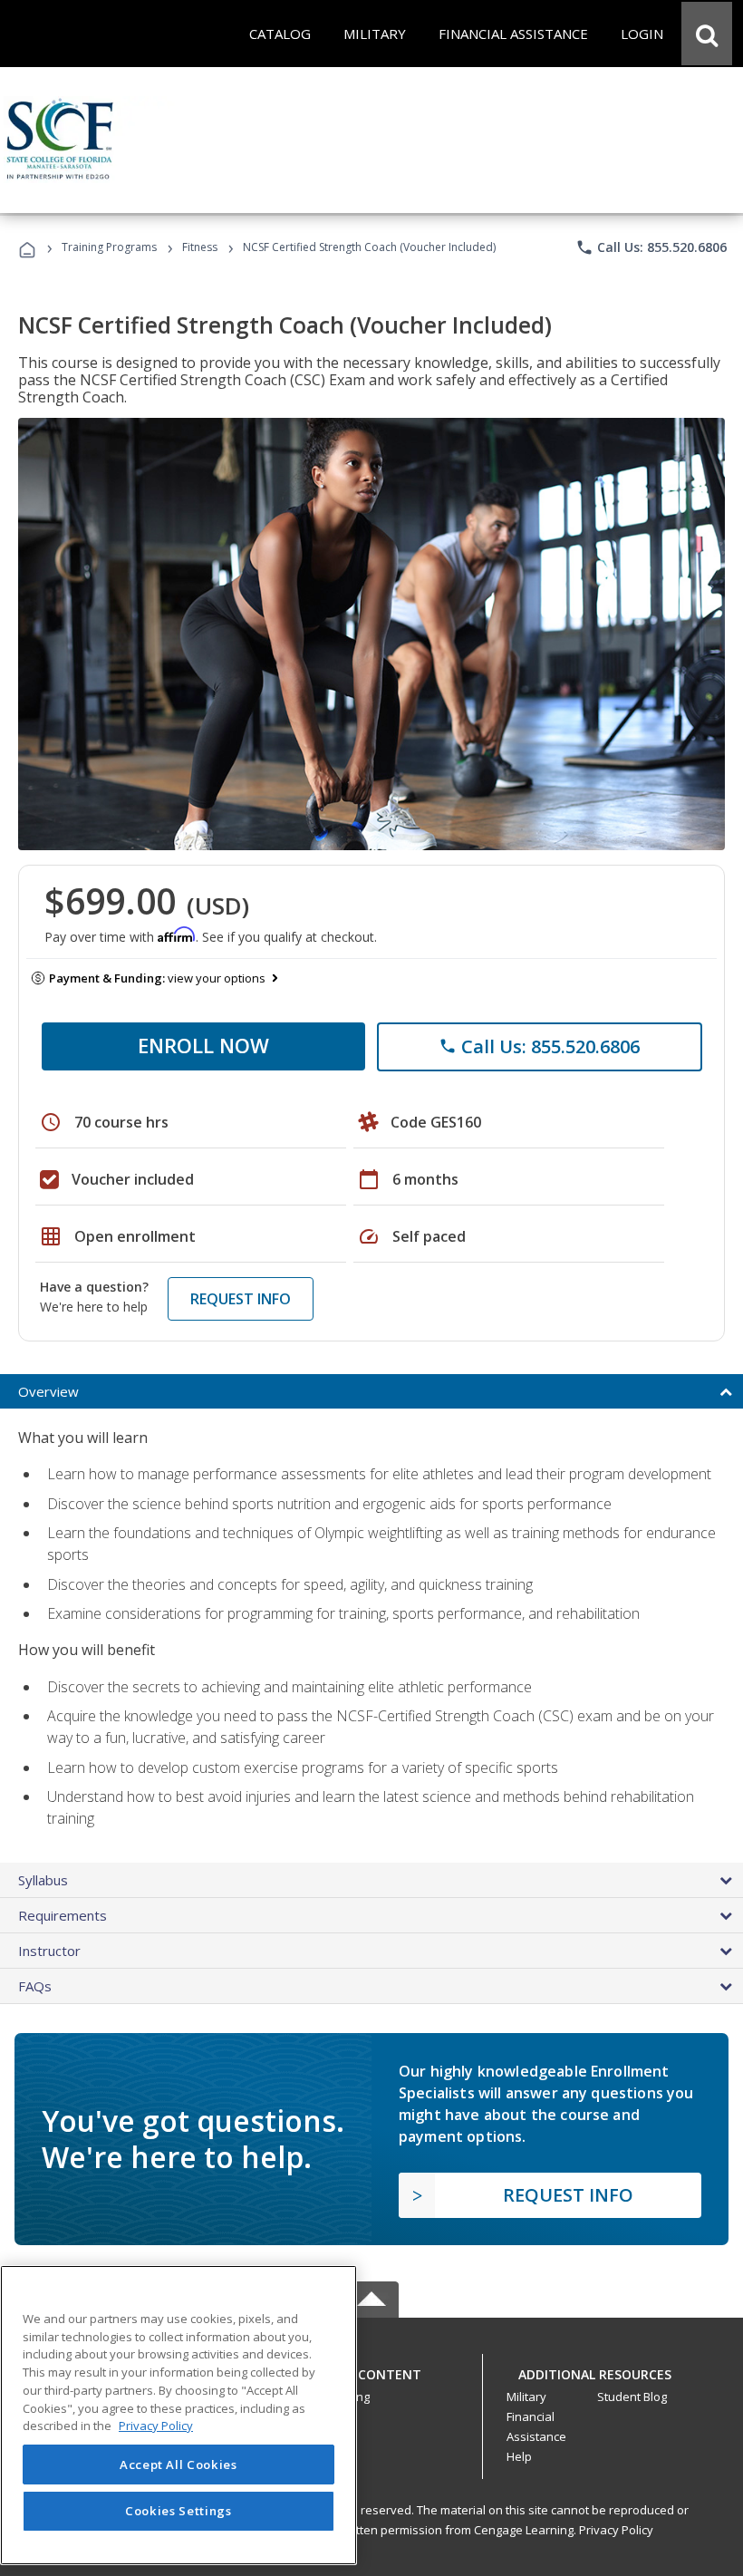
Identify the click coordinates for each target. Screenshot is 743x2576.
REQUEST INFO (241, 1299)
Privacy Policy (616, 2530)
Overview (48, 1391)
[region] (179, 2415)
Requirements (63, 1915)
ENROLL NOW (203, 1045)
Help (519, 2456)
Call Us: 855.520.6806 (651, 247)
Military (526, 2397)
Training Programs (109, 247)
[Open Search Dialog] (707, 34)
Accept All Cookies (179, 2465)
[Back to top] (371, 2370)
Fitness (200, 247)
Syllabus (43, 1880)
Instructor (49, 1951)
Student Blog (632, 2397)
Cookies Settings (179, 2511)
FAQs (35, 1986)
